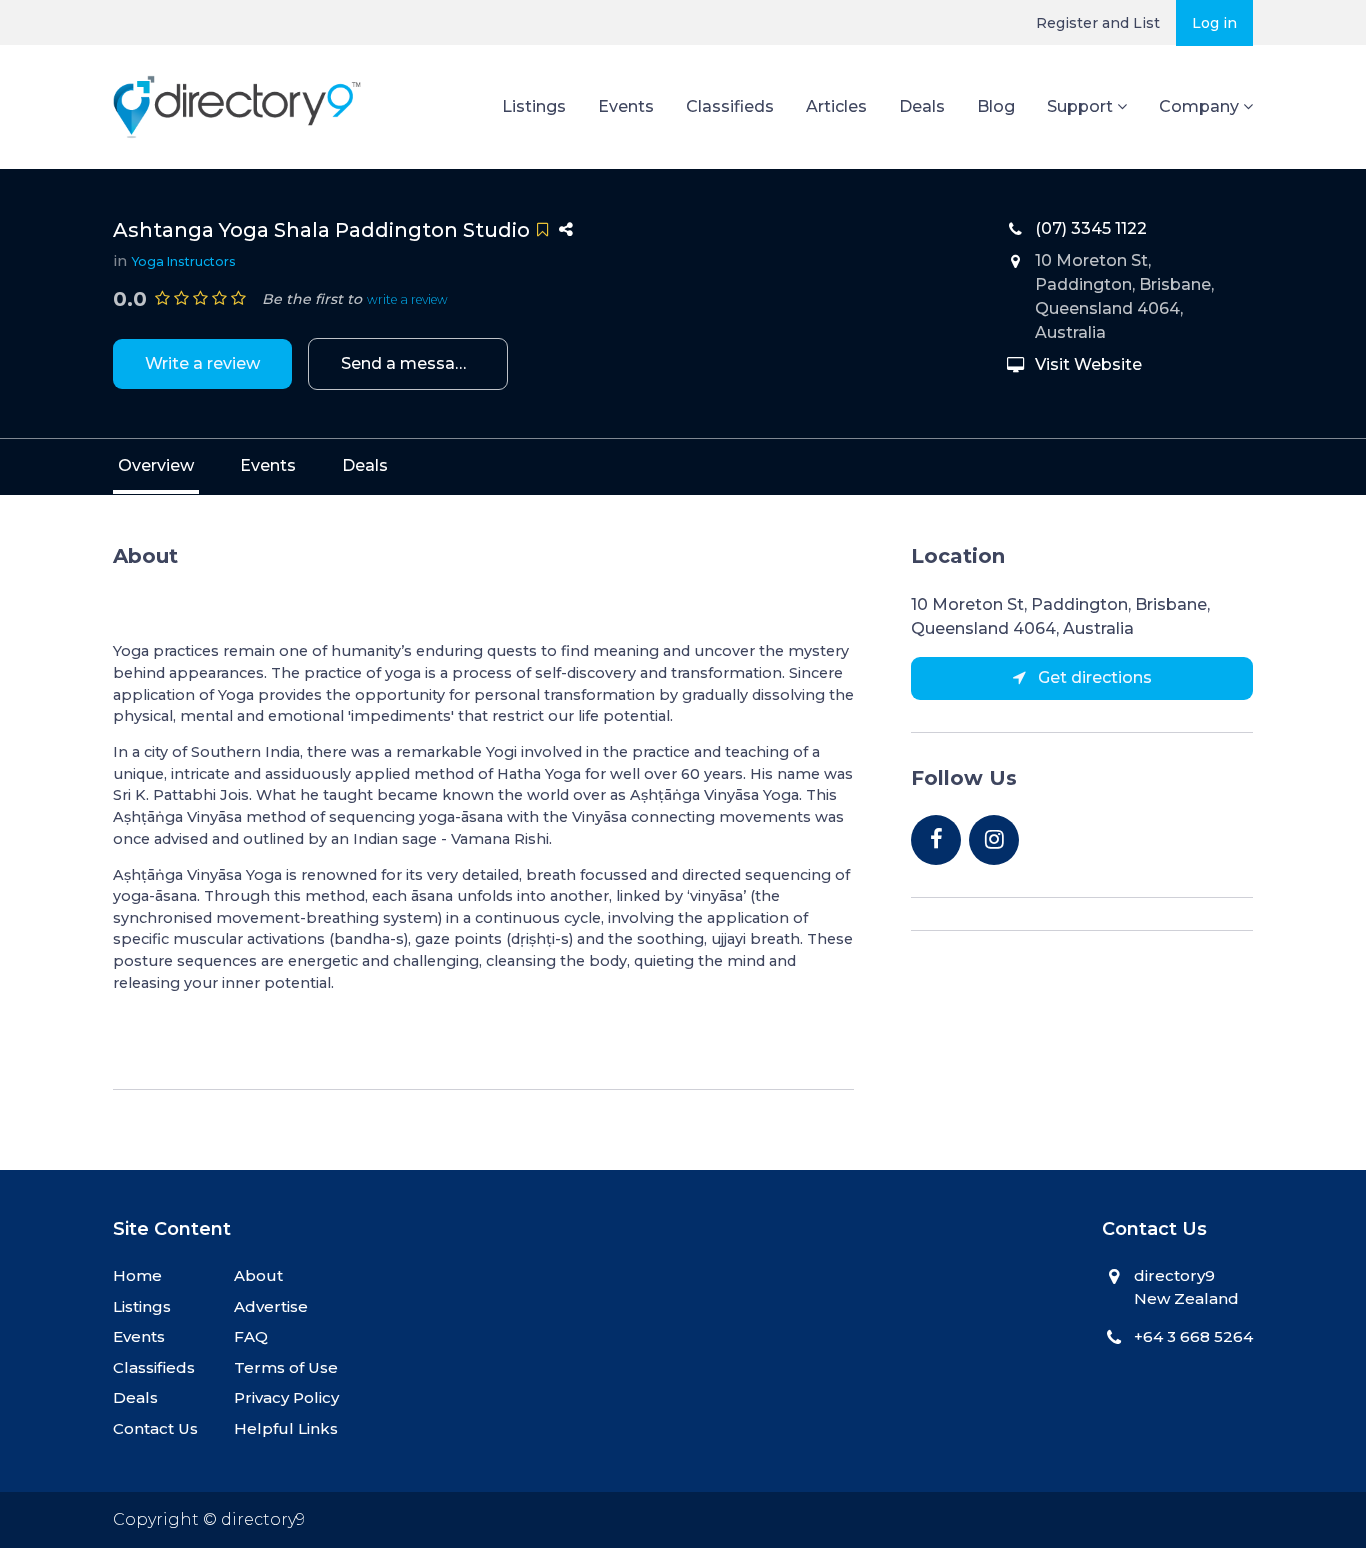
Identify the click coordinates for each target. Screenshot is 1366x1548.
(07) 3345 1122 (1091, 228)
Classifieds (730, 106)
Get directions (1093, 677)
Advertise (271, 1306)
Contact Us (155, 1428)
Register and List (1098, 23)
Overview (156, 465)
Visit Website (1088, 364)
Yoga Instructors (183, 261)
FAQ (251, 1336)
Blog (996, 106)
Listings (534, 106)
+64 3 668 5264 (1193, 1336)
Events (626, 106)
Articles (836, 106)
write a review (407, 299)
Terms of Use (286, 1367)
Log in (1214, 23)
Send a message (408, 363)
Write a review (202, 363)
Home (137, 1275)
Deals (922, 106)
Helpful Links (286, 1428)
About (258, 1275)
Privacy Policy (286, 1397)
